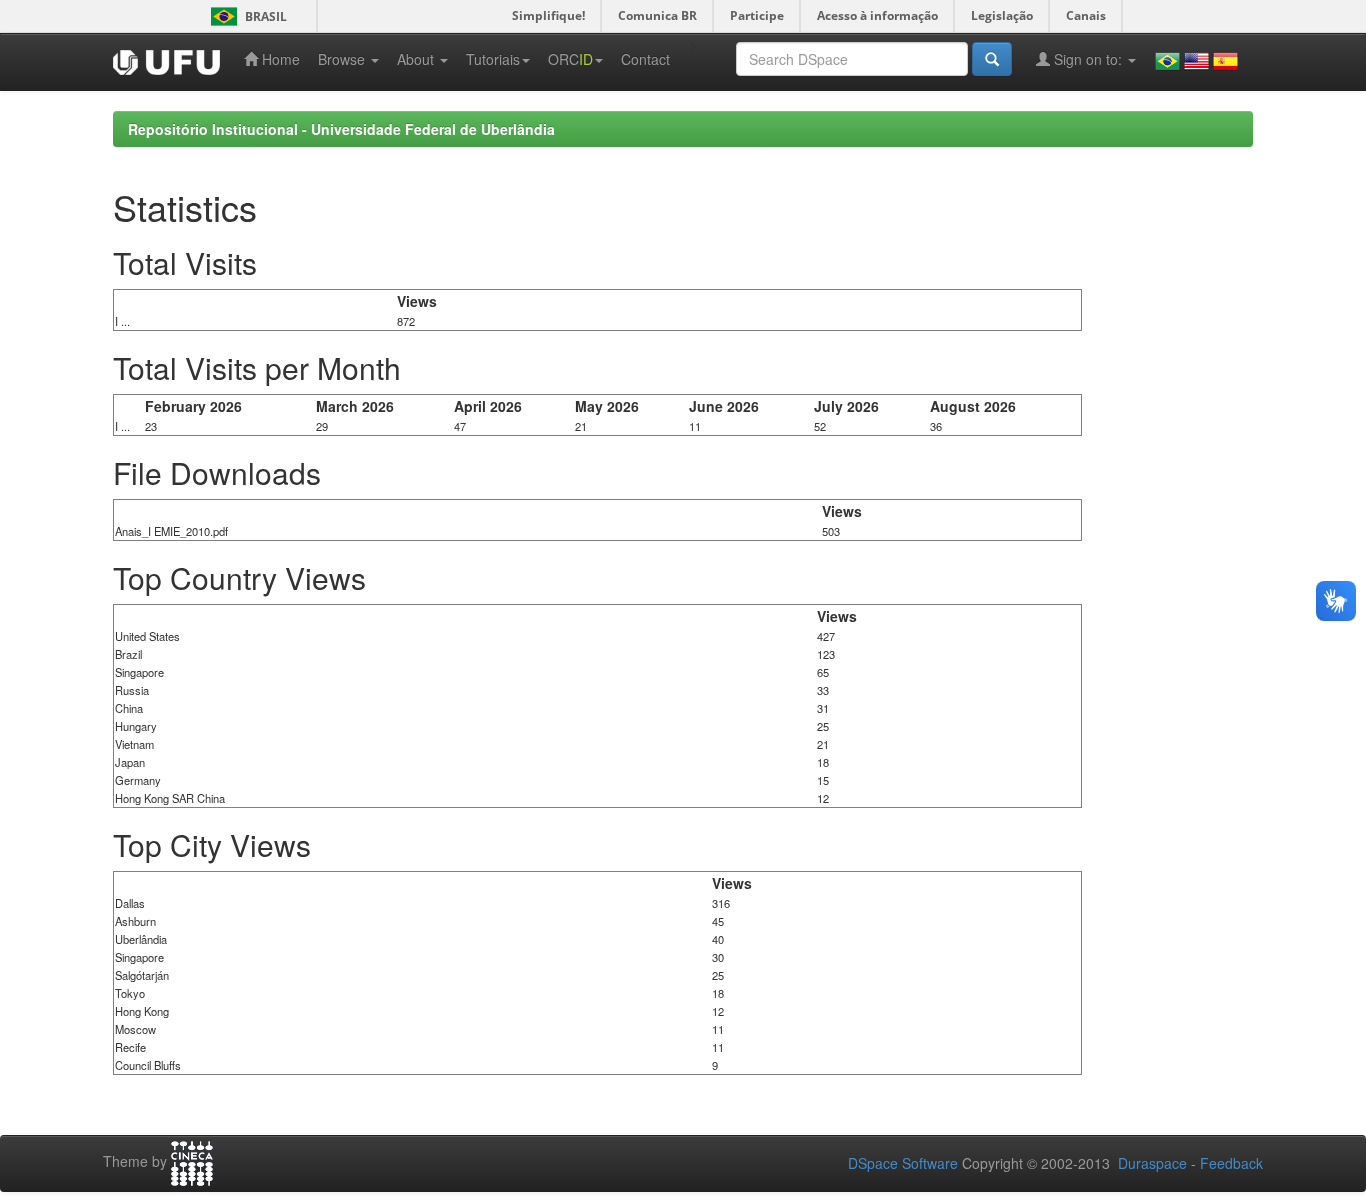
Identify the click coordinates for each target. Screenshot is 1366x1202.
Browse (343, 59)
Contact (645, 59)
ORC (570, 59)
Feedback (1231, 1163)
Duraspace (1152, 1163)
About (417, 59)
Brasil (245, 16)
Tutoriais (493, 59)
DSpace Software (903, 1163)
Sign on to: (1088, 59)
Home (279, 59)
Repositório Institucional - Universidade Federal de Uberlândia (341, 129)
